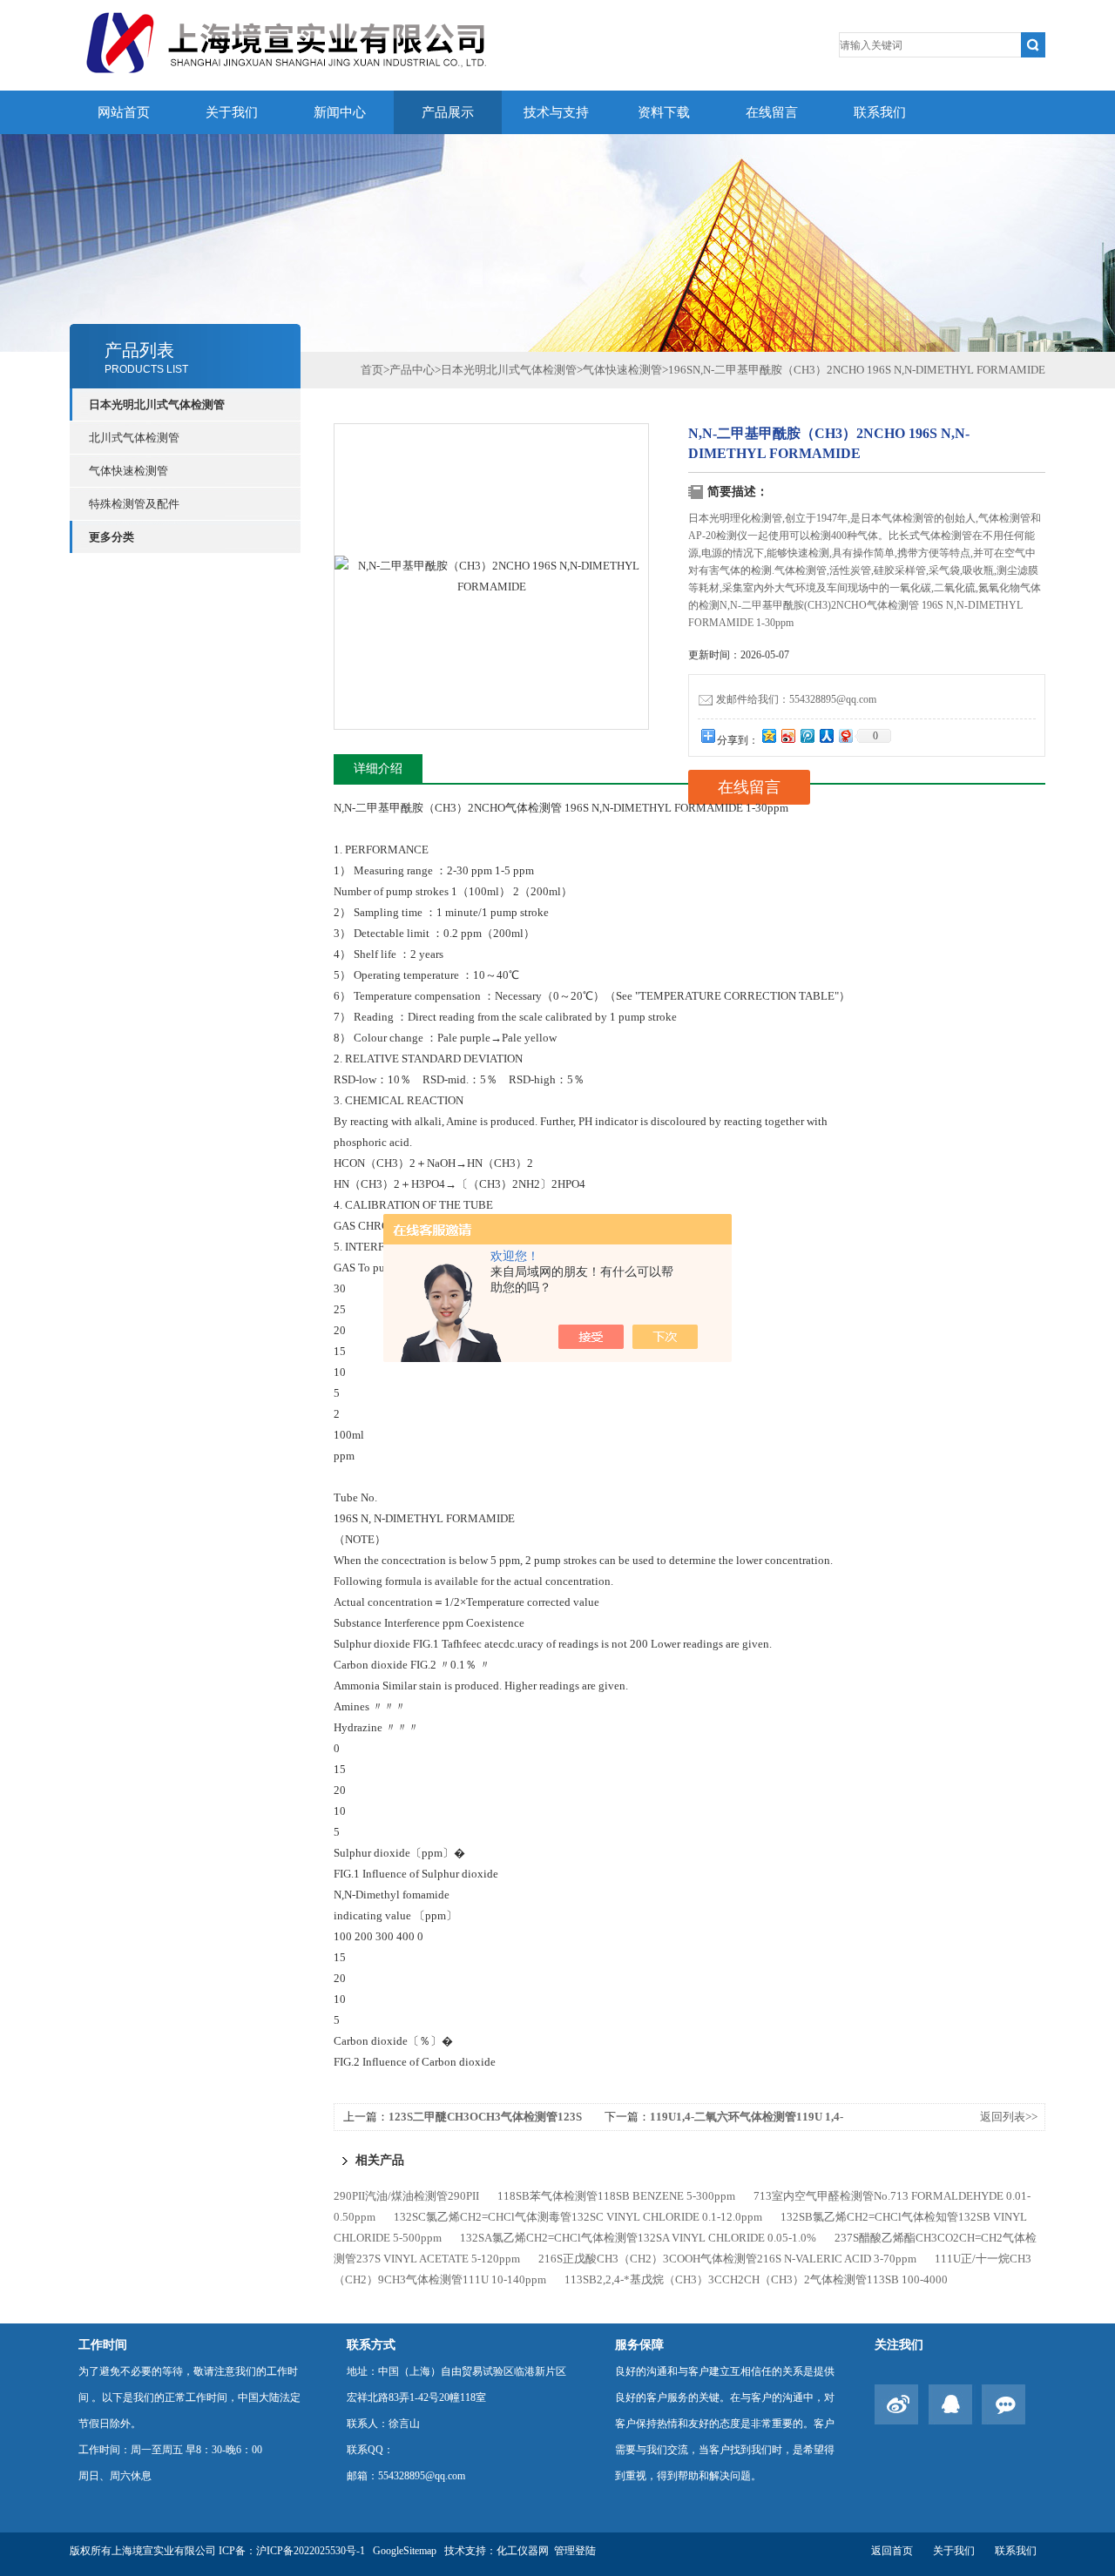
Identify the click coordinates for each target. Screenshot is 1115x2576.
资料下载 (664, 112)
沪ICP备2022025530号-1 (311, 2551)
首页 (372, 370)
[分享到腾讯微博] (807, 735)
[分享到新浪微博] (787, 735)
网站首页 (124, 112)
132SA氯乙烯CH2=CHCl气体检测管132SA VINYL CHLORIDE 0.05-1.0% (638, 2238)
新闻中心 (340, 112)
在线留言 (772, 112)
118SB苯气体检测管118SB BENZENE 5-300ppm (616, 2196)
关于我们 (232, 112)
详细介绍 (378, 769)
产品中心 (412, 370)
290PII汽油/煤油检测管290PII (406, 2196)
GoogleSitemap (405, 2551)
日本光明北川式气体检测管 (509, 370)
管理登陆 (575, 2551)
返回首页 (892, 2551)
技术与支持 (556, 112)
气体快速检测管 (128, 471)
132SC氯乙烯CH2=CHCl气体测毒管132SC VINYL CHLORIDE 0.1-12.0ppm (578, 2217)
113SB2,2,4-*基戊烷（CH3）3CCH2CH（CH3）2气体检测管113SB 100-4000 (756, 2279)
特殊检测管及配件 (134, 504)
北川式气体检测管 (134, 438)
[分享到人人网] (826, 735)
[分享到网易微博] (845, 735)
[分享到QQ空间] (768, 735)
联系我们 (880, 112)
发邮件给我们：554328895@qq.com (796, 699)
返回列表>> (1009, 2117)
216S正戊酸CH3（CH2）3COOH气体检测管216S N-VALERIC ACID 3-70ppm (727, 2259)
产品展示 (448, 112)
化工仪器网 (523, 2551)
